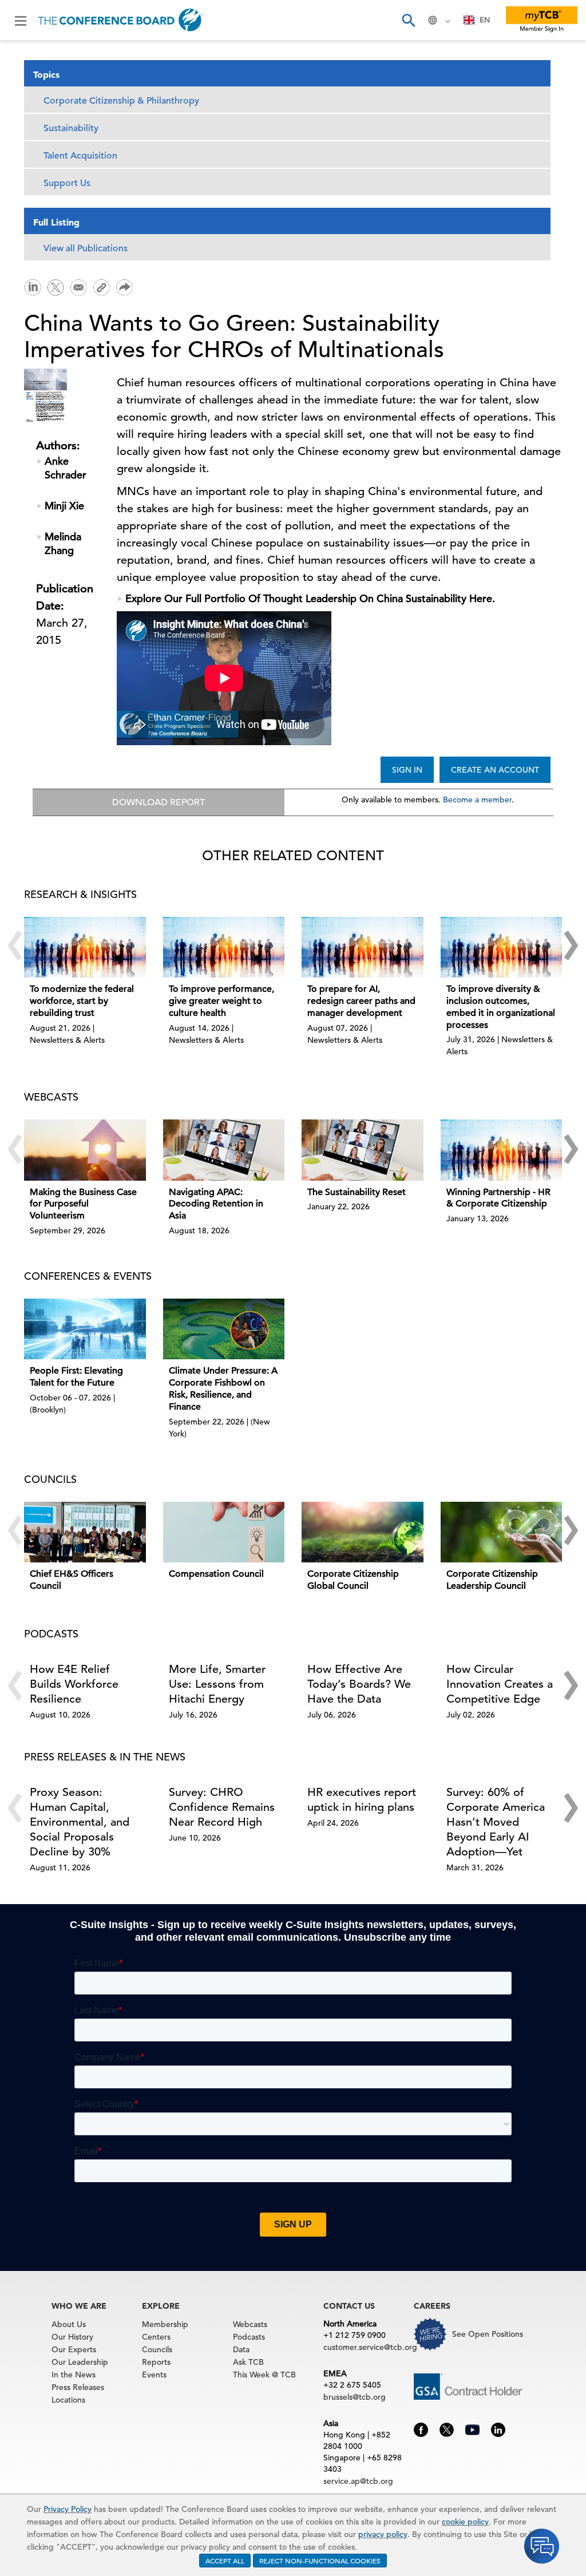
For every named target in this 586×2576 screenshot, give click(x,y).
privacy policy (383, 2534)
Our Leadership (80, 2362)
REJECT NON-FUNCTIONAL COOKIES (320, 2561)
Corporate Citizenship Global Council (353, 1580)
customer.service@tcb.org (370, 2347)
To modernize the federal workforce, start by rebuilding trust (82, 1001)
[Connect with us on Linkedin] (498, 2428)
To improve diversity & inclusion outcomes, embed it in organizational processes (501, 1007)
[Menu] (21, 20)
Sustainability (71, 128)
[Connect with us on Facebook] (421, 2428)
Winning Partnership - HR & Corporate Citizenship (498, 1198)
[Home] (120, 20)
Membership (165, 2324)
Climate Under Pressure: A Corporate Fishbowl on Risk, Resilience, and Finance (223, 1388)
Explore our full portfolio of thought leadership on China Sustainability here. (310, 598)
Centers (156, 2337)
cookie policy (465, 2522)
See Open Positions (488, 2334)
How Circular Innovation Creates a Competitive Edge (500, 1684)
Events (154, 2375)
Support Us (67, 183)
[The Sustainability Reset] (363, 1150)
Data (241, 2349)
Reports (156, 2362)
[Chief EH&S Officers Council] (85, 1532)
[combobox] (477, 20)
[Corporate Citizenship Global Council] (363, 1532)
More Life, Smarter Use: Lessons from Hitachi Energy (217, 1684)
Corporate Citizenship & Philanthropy (121, 101)
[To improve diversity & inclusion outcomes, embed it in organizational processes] (502, 947)
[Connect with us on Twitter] (447, 2428)
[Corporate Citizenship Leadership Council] (502, 1532)
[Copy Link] (101, 287)
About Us (69, 2324)
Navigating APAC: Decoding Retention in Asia (216, 1204)
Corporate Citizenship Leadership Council (492, 1580)
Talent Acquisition (80, 156)
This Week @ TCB (264, 2375)
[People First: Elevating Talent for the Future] (85, 1329)
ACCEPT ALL (225, 2561)
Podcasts (249, 2337)
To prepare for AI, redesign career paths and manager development (361, 1001)
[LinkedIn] (33, 286)
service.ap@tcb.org (358, 2481)
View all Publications (86, 248)
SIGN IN (407, 770)
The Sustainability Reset (357, 1192)
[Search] (408, 20)
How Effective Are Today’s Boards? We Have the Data (359, 1684)
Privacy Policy (68, 2509)
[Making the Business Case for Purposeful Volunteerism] (85, 1150)
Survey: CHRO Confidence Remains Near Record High (222, 1807)
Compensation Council (216, 1574)
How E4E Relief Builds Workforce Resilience (74, 1684)
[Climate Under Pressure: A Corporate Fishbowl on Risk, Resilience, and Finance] (224, 1329)
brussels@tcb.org (355, 2397)
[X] (56, 286)
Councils (157, 2349)
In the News (74, 2375)
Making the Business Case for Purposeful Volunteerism (83, 1204)
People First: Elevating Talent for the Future (76, 1377)
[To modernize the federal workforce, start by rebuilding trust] (85, 947)
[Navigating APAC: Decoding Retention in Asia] (224, 1150)
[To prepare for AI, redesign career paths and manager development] (363, 947)
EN (485, 20)
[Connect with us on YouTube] (472, 2428)
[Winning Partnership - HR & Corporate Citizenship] (502, 1150)
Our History (72, 2337)
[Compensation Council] (224, 1532)
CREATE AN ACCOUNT (495, 770)
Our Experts (74, 2349)
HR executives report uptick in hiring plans (362, 1800)
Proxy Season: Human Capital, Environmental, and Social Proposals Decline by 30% (80, 1822)
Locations (68, 2400)
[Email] (78, 286)
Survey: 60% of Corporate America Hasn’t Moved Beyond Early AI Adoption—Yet (496, 1822)
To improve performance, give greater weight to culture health (221, 1001)
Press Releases (78, 2387)
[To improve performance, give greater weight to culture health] (224, 947)
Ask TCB (248, 2362)
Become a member (477, 800)
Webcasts (250, 2324)
